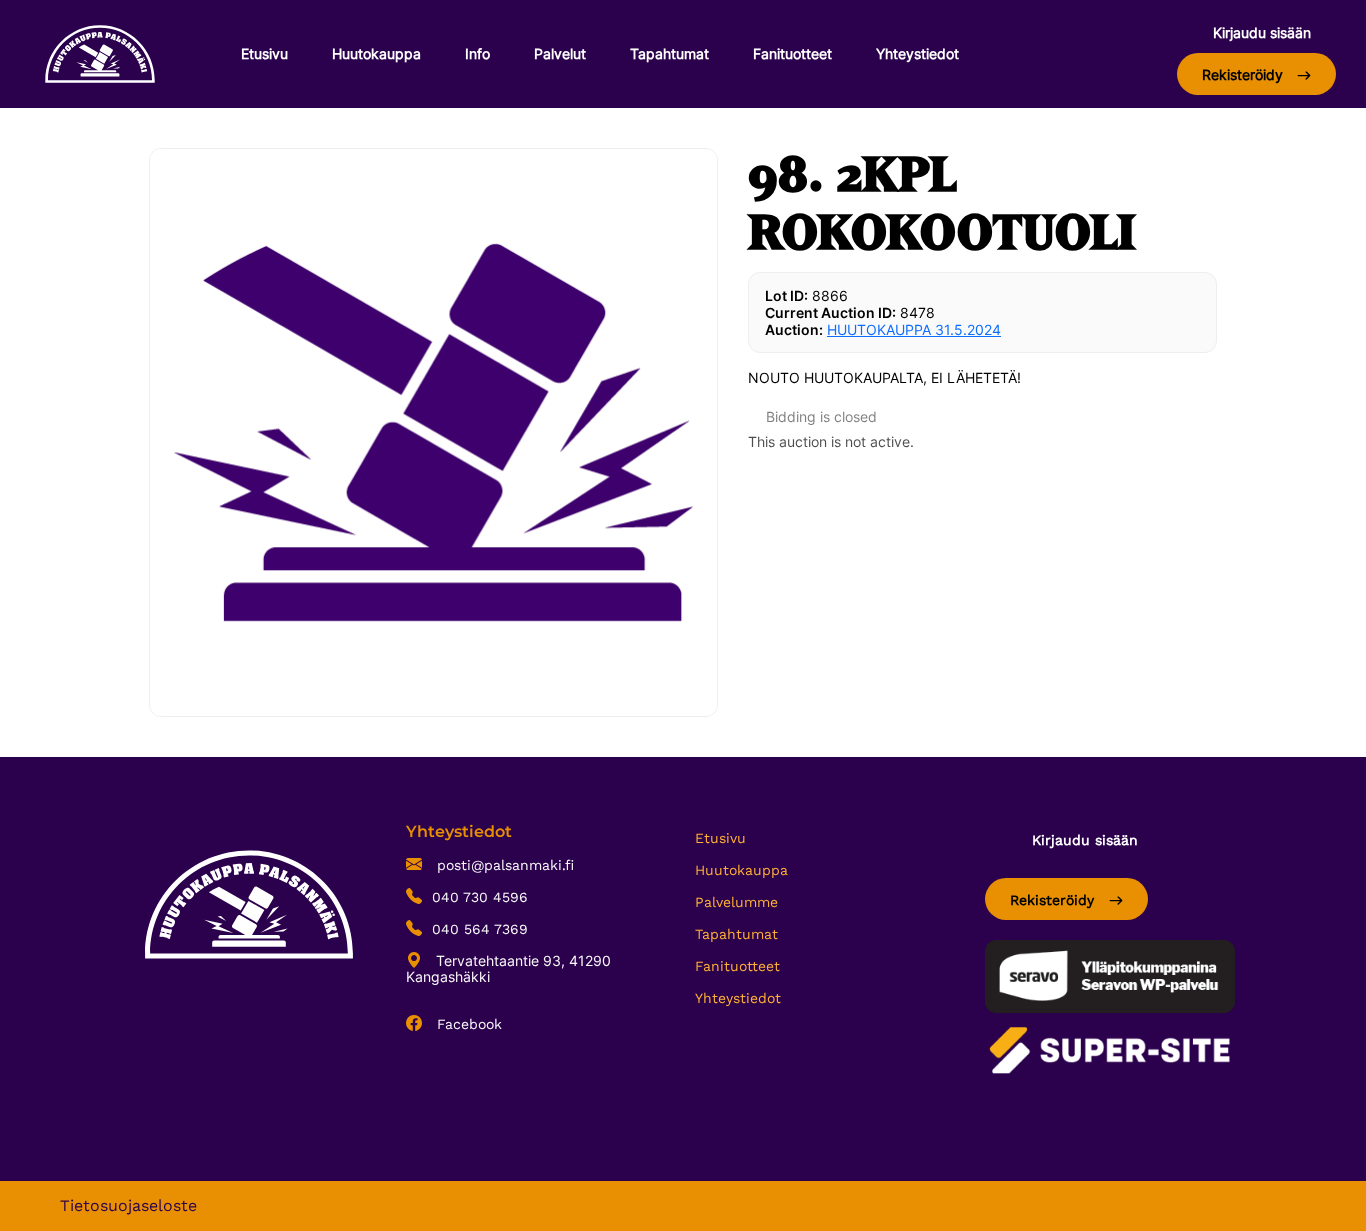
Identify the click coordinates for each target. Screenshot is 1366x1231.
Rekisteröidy (1244, 74)
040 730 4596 (480, 897)
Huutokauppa (376, 53)
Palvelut (560, 53)
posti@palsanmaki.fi (503, 865)
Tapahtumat (669, 53)
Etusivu (264, 53)
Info (477, 53)
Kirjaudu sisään (1262, 32)
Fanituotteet (792, 53)
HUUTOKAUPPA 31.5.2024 (914, 329)
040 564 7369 (480, 929)
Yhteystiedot (917, 53)
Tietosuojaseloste (128, 1205)
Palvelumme (736, 902)
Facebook (467, 1024)
